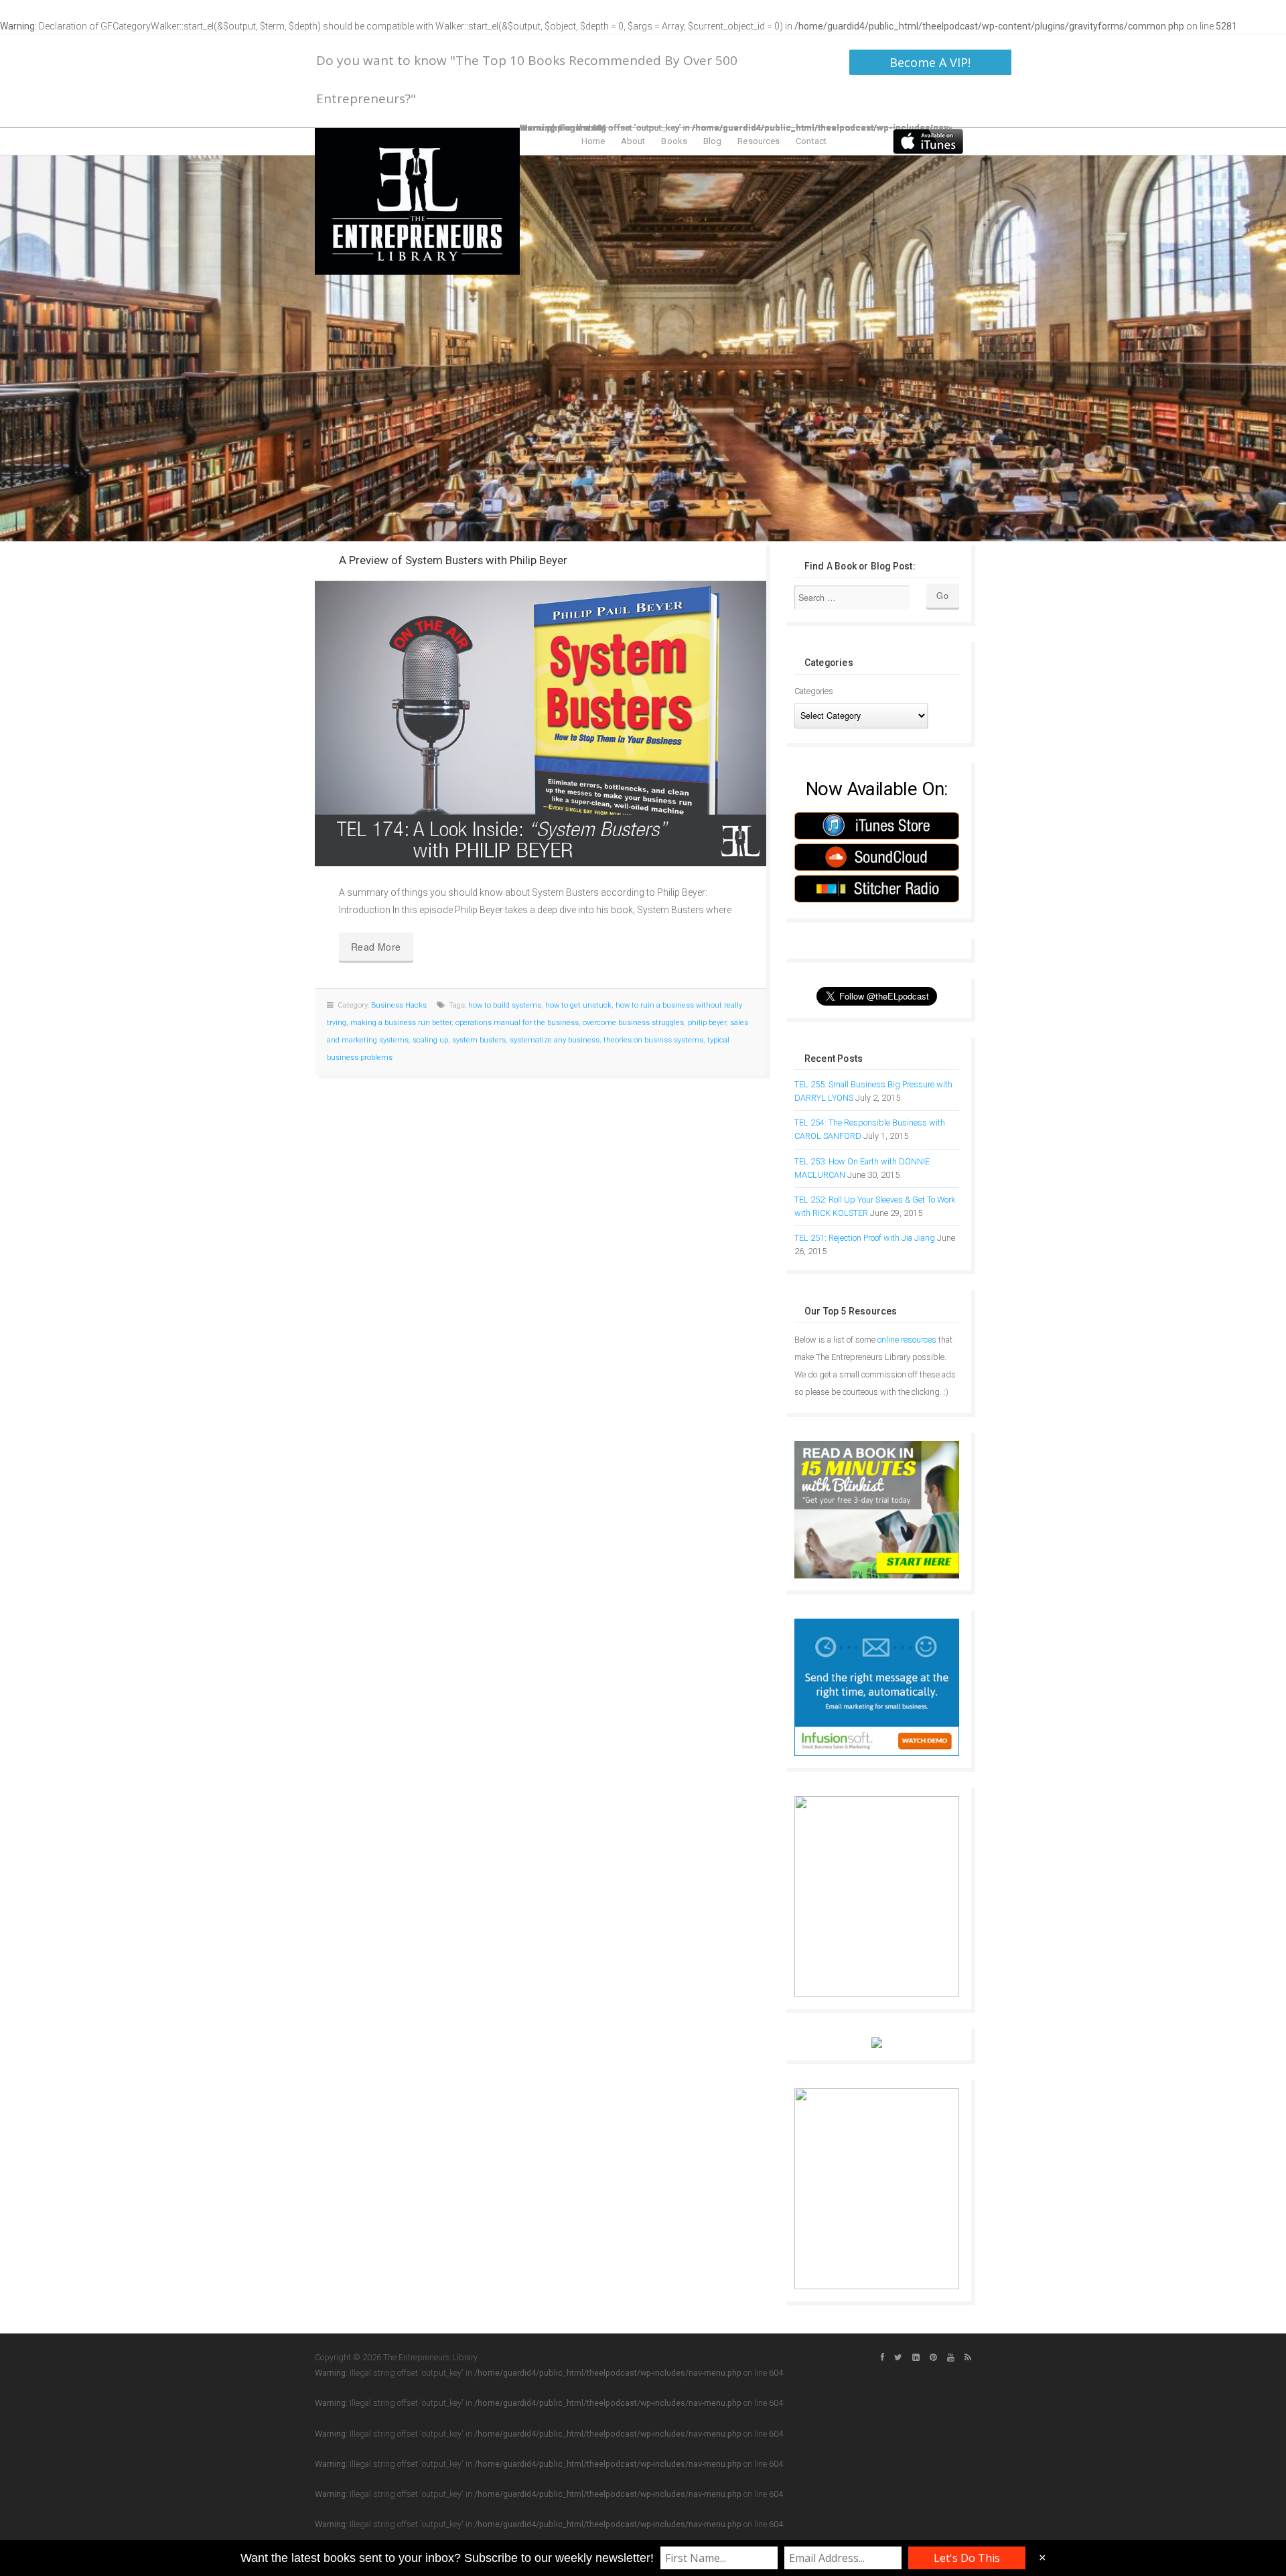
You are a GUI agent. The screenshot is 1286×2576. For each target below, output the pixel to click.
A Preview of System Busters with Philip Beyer (453, 560)
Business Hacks (399, 1005)
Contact (811, 141)
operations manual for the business (517, 1023)
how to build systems (505, 1005)
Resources (759, 141)
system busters (479, 1040)
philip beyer (707, 1023)
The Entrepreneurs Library (417, 201)
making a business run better (401, 1023)
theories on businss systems (653, 1040)
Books (674, 141)
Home (593, 141)
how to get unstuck (578, 1005)
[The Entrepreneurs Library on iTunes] (928, 141)
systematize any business (555, 1040)
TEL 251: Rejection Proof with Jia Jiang (865, 1238)
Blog (712, 141)
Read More (376, 947)
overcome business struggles (633, 1023)
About (633, 141)
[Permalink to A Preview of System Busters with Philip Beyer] (541, 724)
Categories (814, 691)
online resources (907, 1340)
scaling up (430, 1040)
